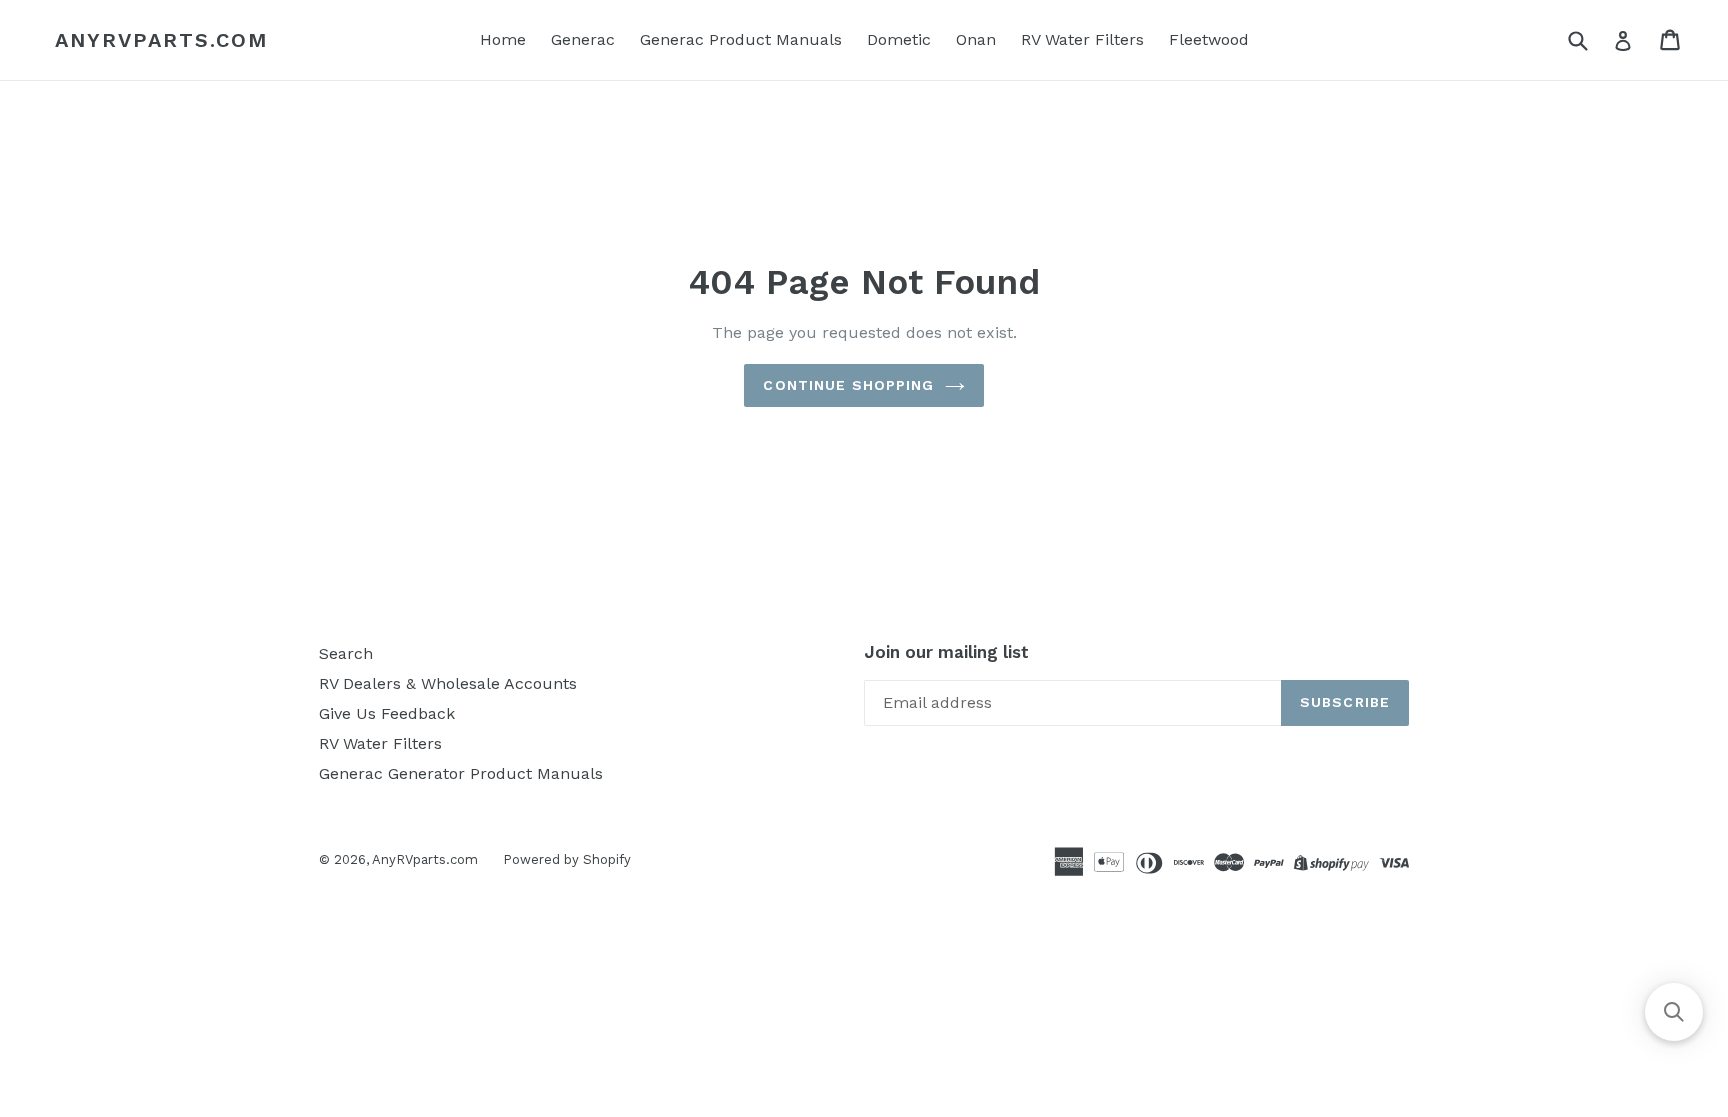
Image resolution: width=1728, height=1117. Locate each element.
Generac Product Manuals (741, 39)
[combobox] (1590, 39)
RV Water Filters (1082, 39)
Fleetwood (1209, 39)
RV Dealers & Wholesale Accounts (448, 683)
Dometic (899, 39)
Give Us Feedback (387, 713)
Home (503, 39)
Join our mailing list (946, 652)
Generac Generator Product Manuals (461, 773)
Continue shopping (848, 385)
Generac (583, 39)
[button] (1674, 1012)
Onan (976, 39)
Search (346, 653)
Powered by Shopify (567, 859)
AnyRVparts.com (161, 40)
